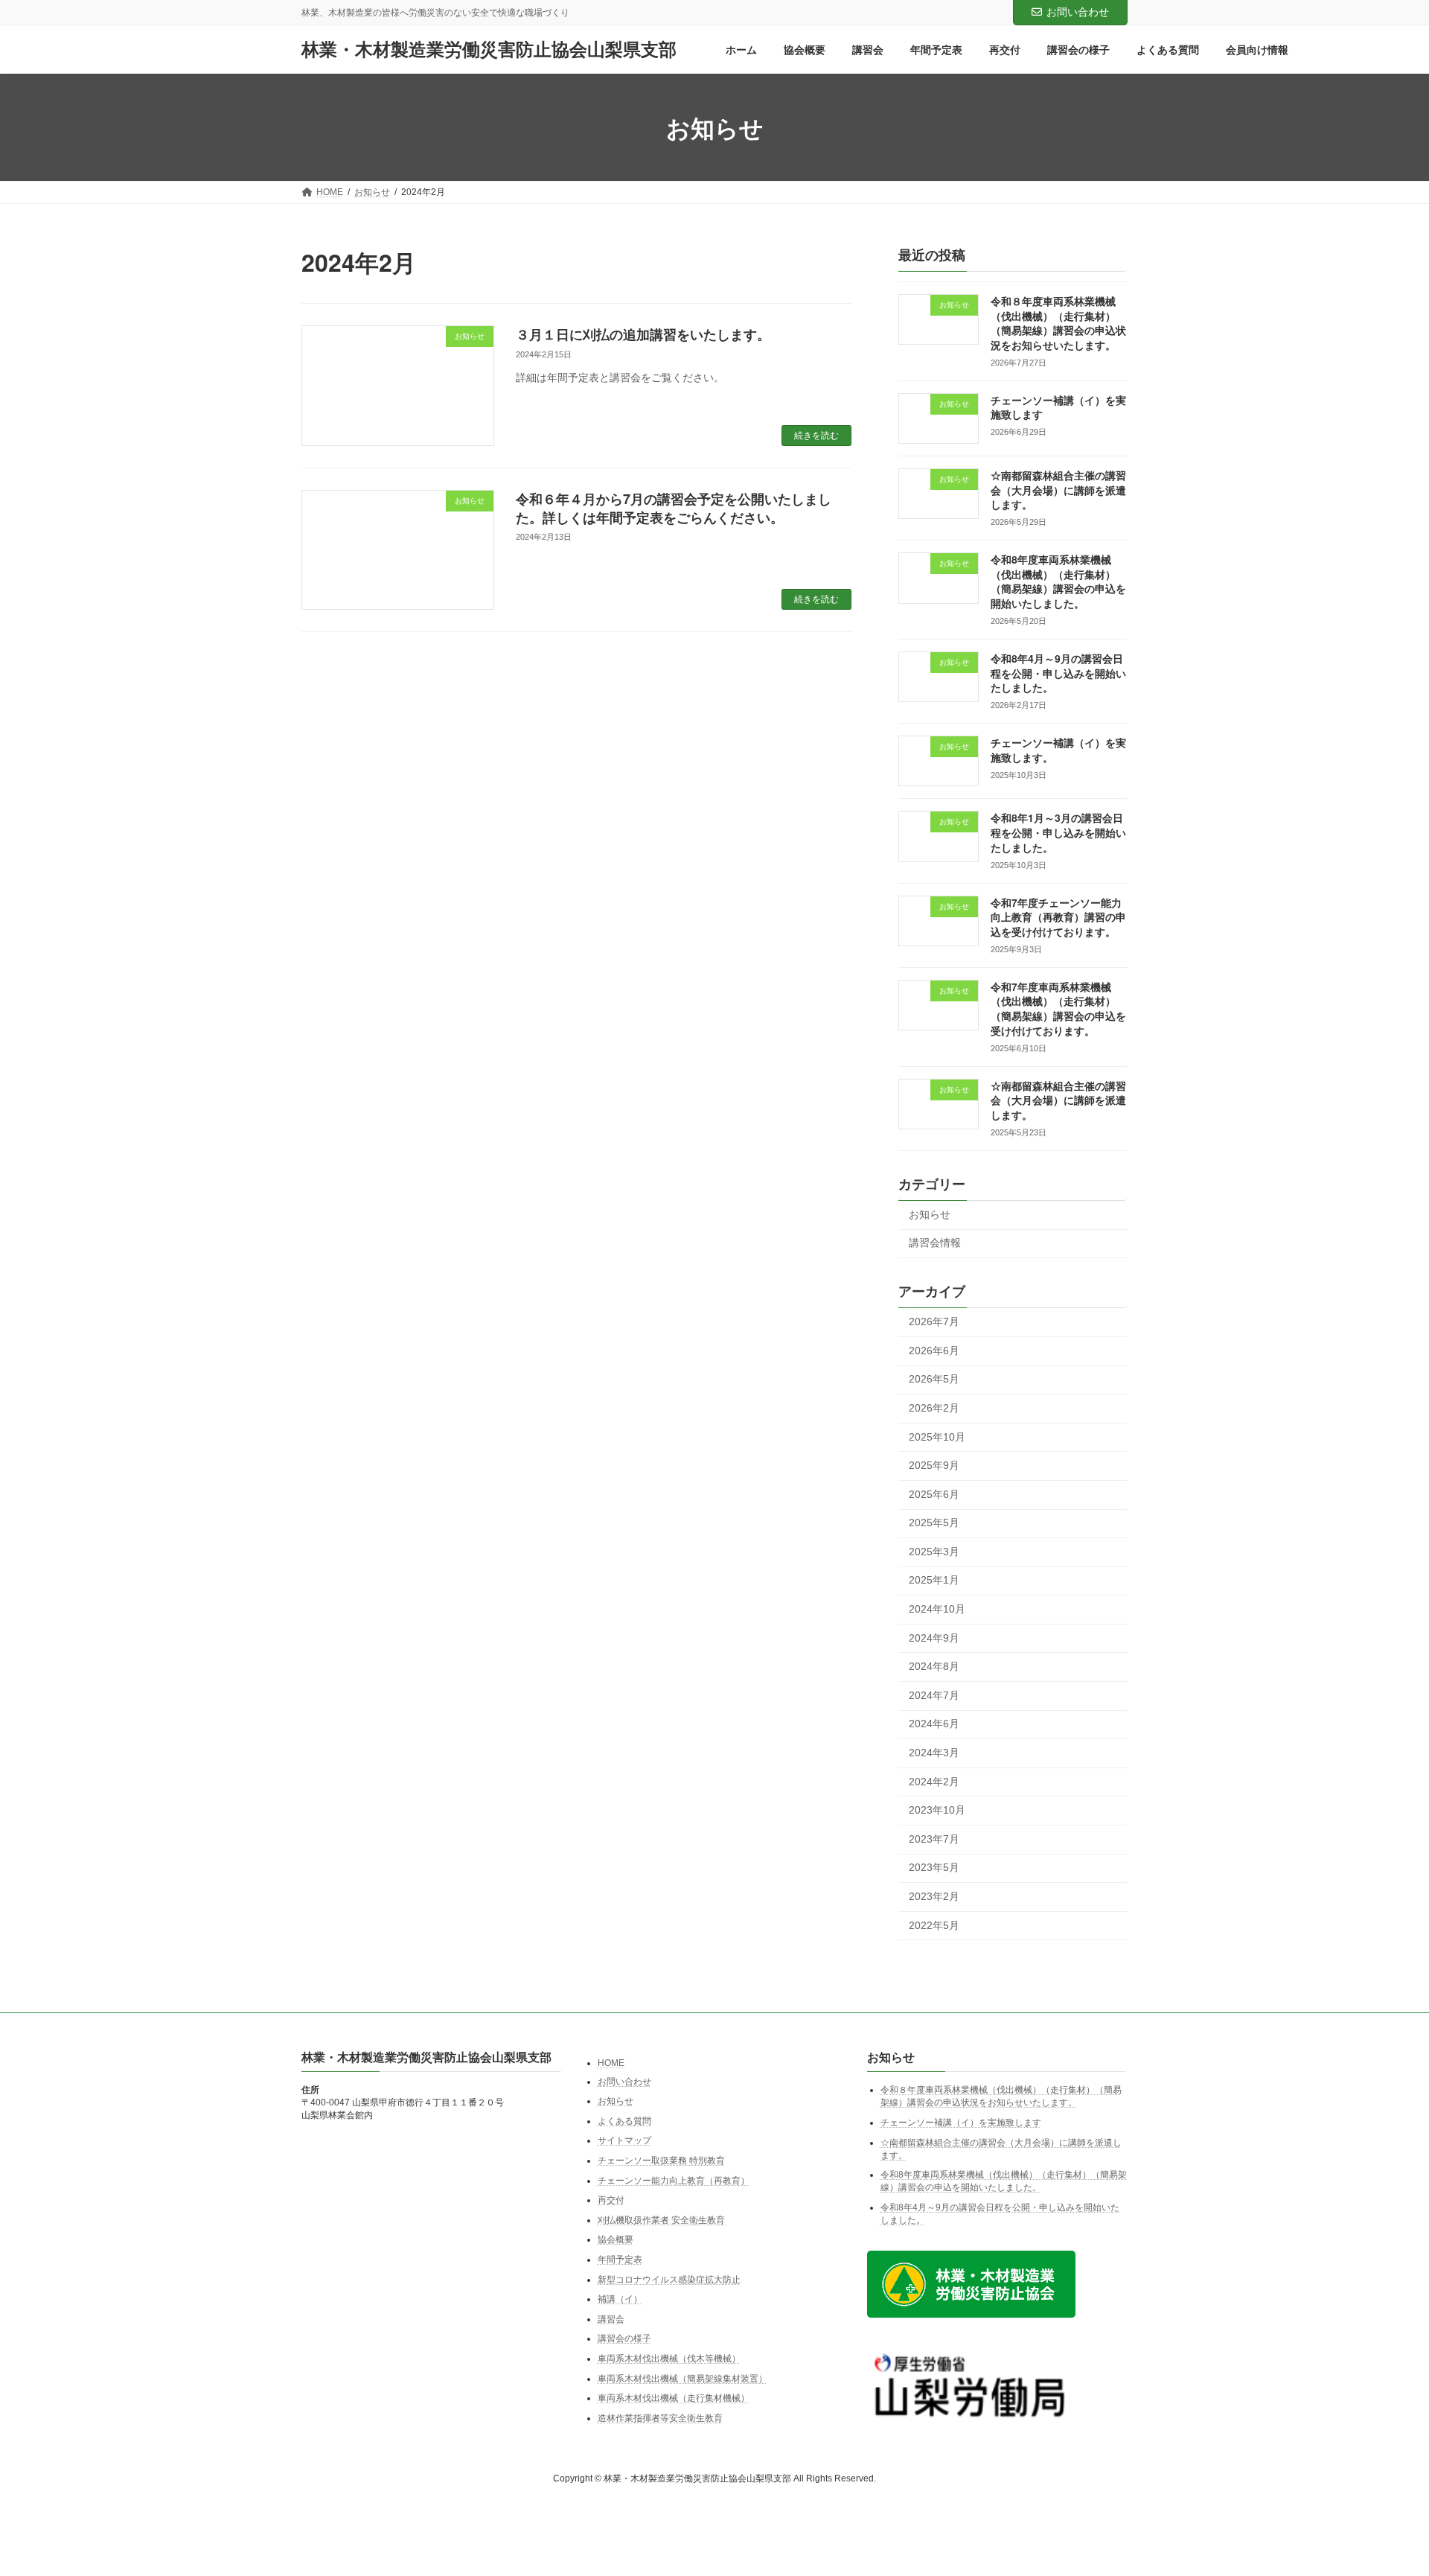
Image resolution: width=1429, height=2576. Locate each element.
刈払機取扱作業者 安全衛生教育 (662, 2220)
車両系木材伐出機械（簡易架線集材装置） (682, 2378)
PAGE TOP (1383, 2484)
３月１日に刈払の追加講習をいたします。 (643, 334)
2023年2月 (934, 1896)
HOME (611, 2063)
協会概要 (616, 2239)
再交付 (611, 2200)
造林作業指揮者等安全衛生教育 (660, 2417)
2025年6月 (934, 1494)
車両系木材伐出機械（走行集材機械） (674, 2398)
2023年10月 (937, 1811)
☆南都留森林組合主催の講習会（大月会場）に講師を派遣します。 (1058, 490)
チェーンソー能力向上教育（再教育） (674, 2180)
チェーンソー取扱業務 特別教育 (661, 2161)
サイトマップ (624, 2140)
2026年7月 (934, 1322)
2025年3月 (934, 1552)
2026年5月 (934, 1380)
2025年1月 (934, 1581)
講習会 (611, 2319)
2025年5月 (934, 1523)
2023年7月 (934, 1839)
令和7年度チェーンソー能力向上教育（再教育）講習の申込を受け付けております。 (1058, 917)
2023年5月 (934, 1868)
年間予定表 (620, 2260)
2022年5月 (934, 1925)
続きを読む (816, 436)
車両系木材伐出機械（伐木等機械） (669, 2359)
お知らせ (930, 1214)
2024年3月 (934, 1753)
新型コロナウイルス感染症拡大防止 (669, 2279)
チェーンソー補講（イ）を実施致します (961, 2123)
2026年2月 (934, 1408)
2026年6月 (934, 1351)
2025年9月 (934, 1466)
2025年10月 (937, 1437)
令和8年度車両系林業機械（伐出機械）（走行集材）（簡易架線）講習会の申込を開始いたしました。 (1058, 582)
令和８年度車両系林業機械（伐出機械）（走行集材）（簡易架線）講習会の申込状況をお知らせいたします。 (1058, 323)
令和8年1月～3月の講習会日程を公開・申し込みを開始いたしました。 (1058, 833)
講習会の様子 (624, 2339)
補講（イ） (620, 2299)
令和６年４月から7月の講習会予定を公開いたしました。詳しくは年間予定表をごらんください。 (674, 508)
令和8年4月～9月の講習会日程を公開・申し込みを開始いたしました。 (1058, 673)
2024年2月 (934, 1782)
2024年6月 (934, 1724)
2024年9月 (934, 1638)
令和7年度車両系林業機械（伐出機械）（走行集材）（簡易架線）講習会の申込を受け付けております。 (1058, 1008)
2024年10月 (937, 1609)
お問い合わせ (1078, 12)
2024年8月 (934, 1667)
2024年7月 (934, 1695)
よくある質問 (624, 2121)
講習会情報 (935, 1243)
